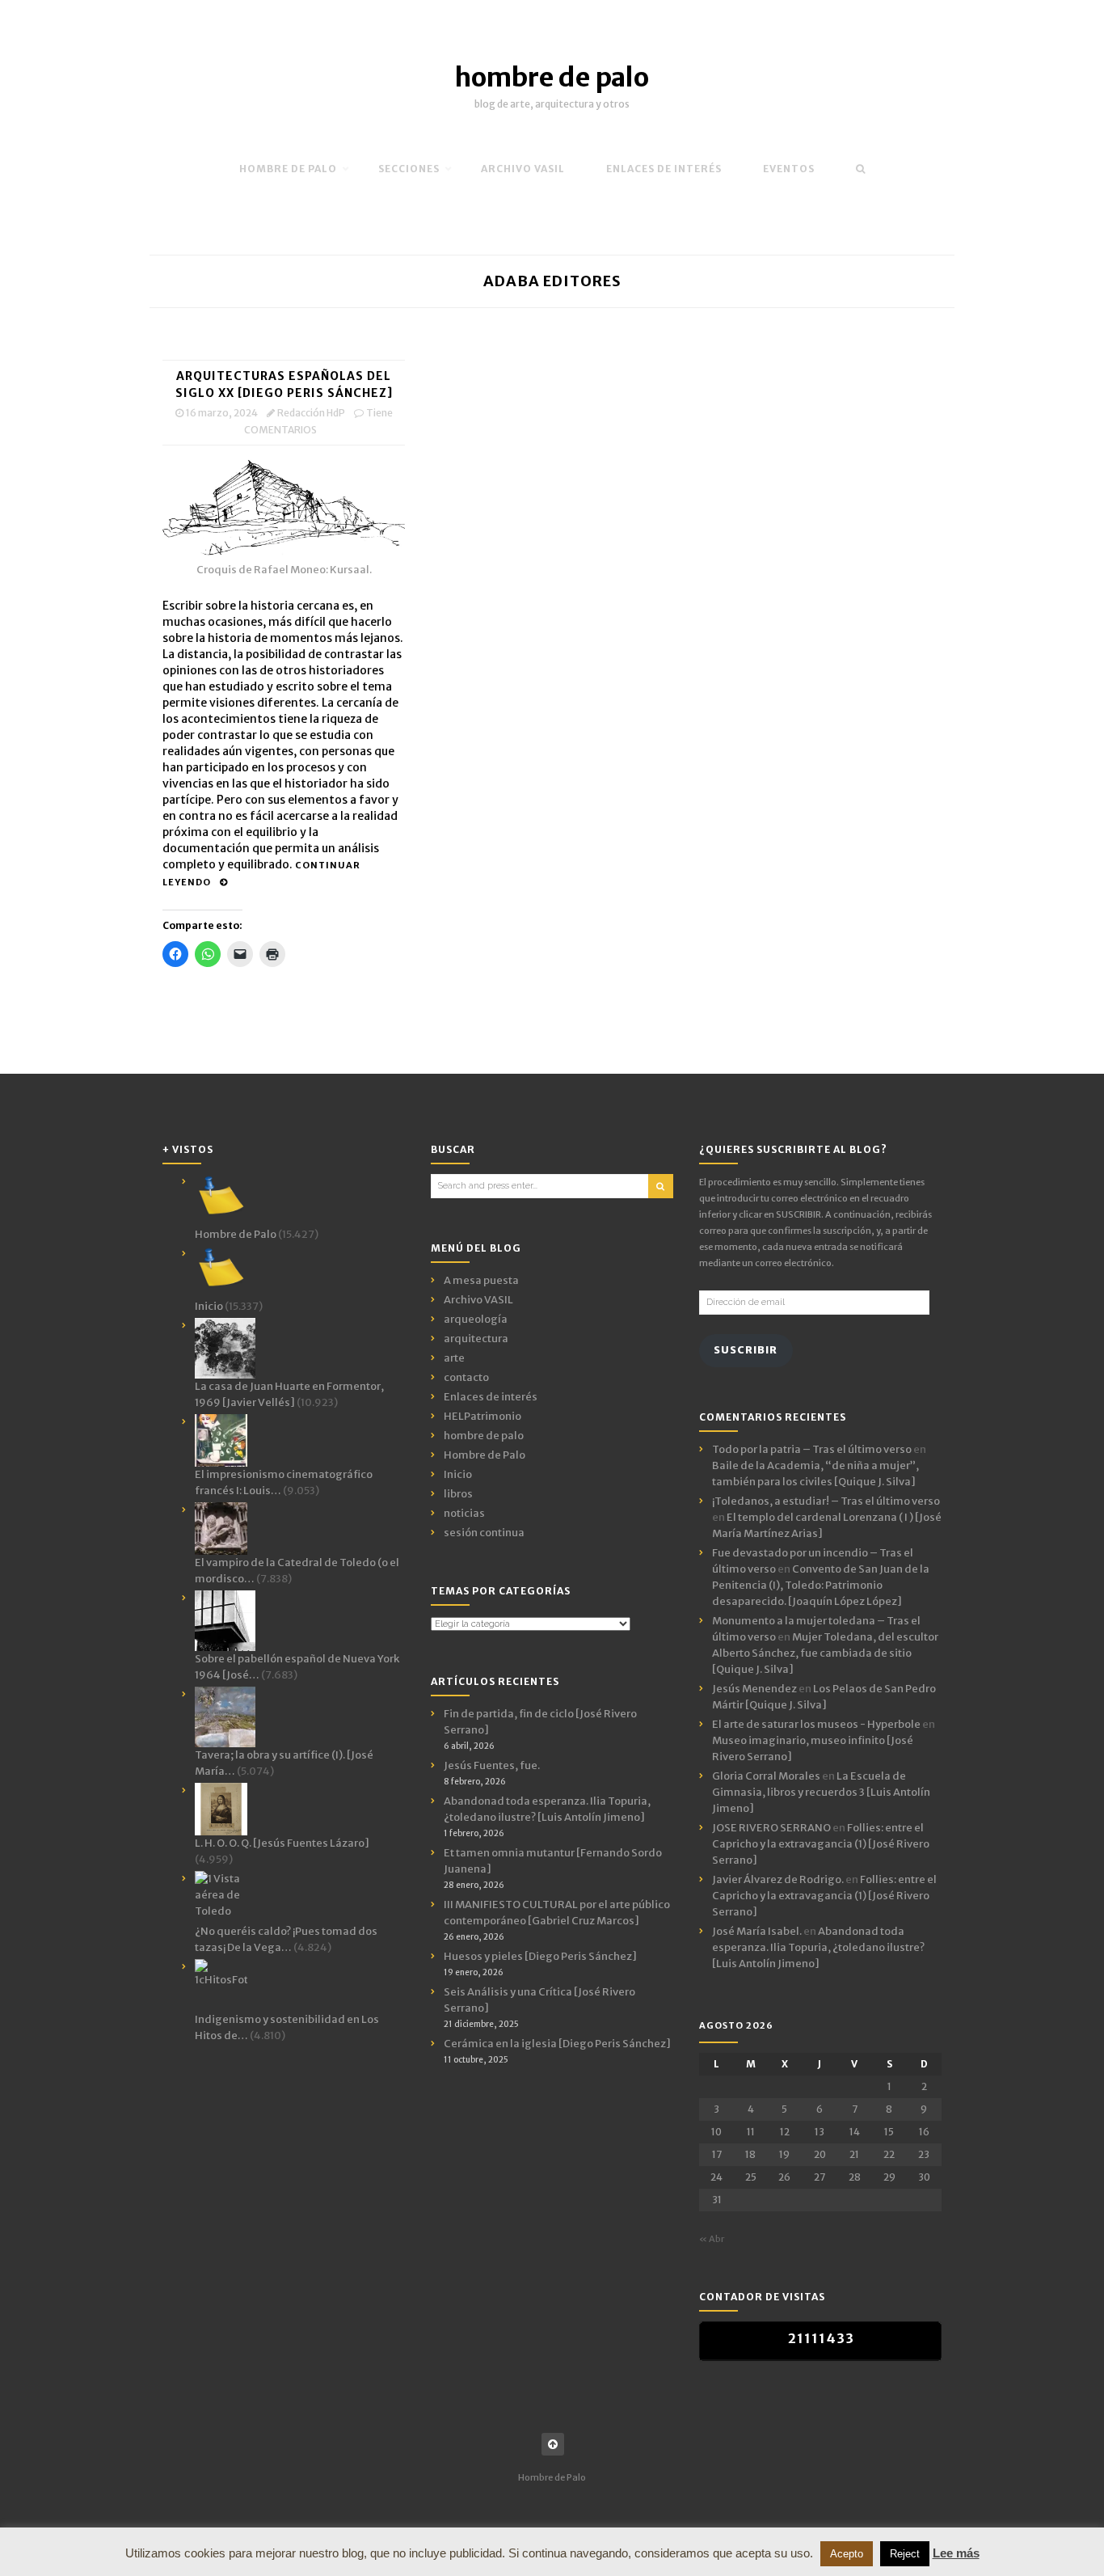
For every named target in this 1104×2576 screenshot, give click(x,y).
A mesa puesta (481, 1280)
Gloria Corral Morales (766, 1776)
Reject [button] (905, 2554)
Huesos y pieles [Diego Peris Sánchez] (540, 1956)
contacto (466, 1377)
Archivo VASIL (478, 1300)
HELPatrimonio (482, 1416)
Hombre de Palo (288, 169)
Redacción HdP (311, 413)
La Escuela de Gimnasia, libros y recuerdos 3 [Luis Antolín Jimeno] (821, 1792)
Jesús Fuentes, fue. (492, 1765)
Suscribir (746, 1350)
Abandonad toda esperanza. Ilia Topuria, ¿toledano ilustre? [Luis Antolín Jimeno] (818, 1947)
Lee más (956, 2553)
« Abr (712, 2239)
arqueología (476, 1319)
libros (458, 1494)
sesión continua (484, 1533)
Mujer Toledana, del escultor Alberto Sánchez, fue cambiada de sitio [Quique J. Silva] (825, 1653)
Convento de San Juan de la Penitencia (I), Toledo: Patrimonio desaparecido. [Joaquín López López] (821, 1585)
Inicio (458, 1474)
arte (454, 1358)
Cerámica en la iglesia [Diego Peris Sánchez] (557, 2044)
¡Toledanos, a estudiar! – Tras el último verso (826, 1501)
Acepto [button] (847, 2554)
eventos (789, 169)
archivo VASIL (523, 169)
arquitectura (476, 1339)
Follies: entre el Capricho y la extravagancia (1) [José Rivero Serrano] (821, 1844)
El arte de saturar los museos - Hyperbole (816, 1724)
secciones (409, 169)
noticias (464, 1513)
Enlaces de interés (664, 169)
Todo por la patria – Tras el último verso (812, 1449)
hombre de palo (552, 78)
